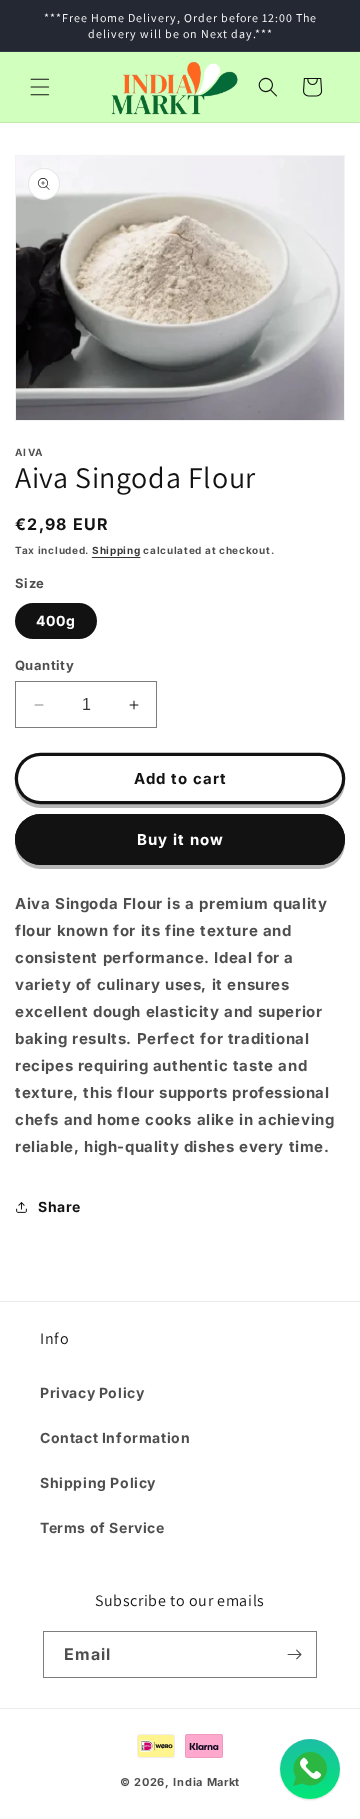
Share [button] (59, 1206)
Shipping (116, 550)
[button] (40, 87)
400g (56, 620)
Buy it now (180, 839)
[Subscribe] (294, 1654)
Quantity (44, 665)
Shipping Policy (98, 1482)
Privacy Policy (92, 1392)
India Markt (206, 1782)
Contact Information (115, 1437)
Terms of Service (102, 1527)
